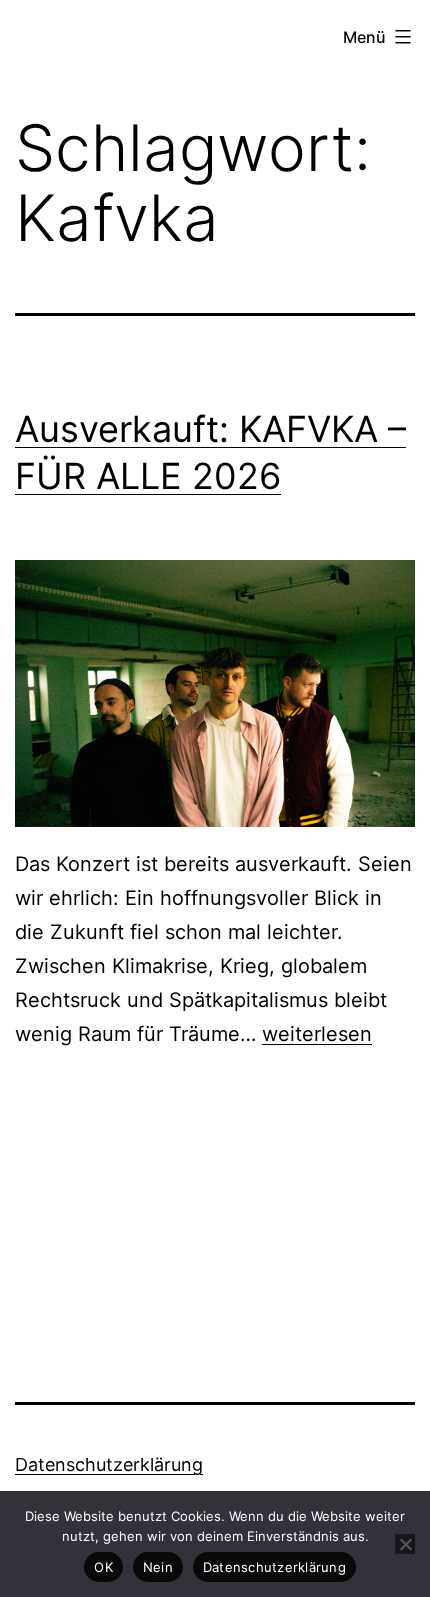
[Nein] (405, 1544)
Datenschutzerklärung (109, 1464)
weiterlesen (317, 1034)
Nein (158, 1567)
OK (103, 1567)
